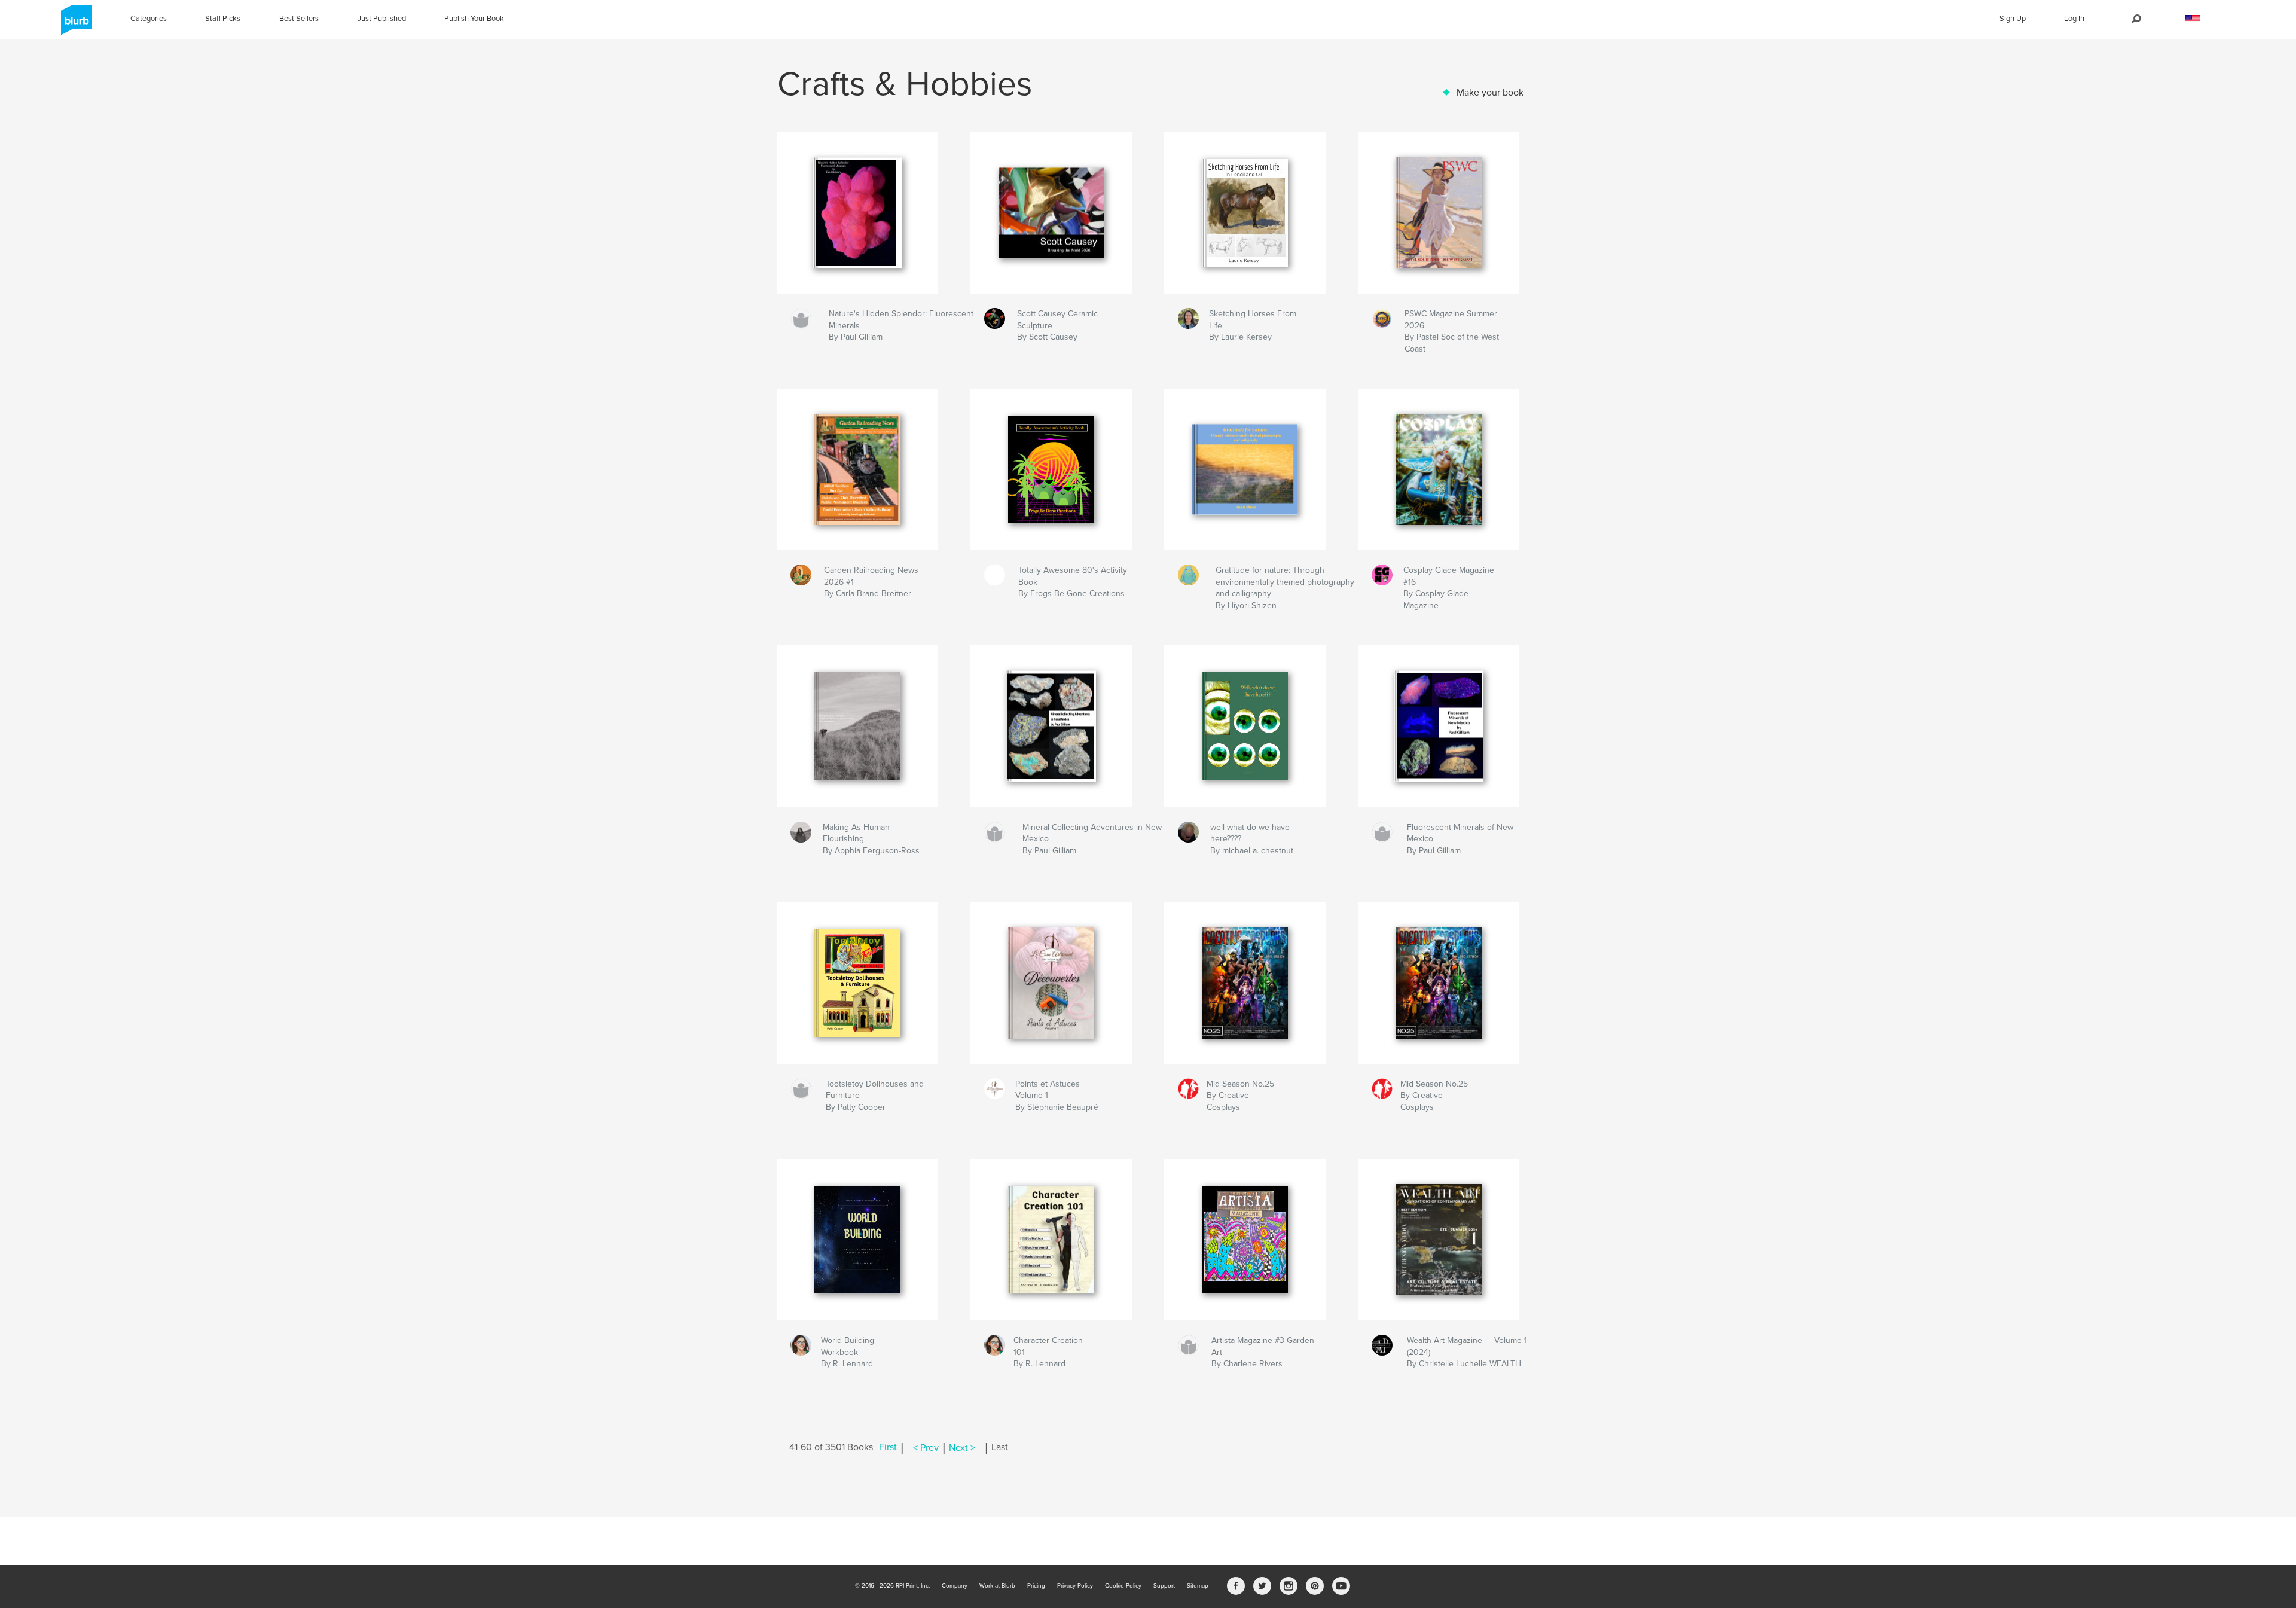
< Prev (926, 1448)
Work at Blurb (997, 1586)
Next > (962, 1448)
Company (955, 1586)
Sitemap (1198, 1586)
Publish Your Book (474, 19)
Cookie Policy (1123, 1586)
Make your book (1490, 93)
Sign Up (2013, 19)
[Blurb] (74, 25)
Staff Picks (223, 19)
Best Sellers (299, 19)
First (888, 1448)
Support (1164, 1586)
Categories (149, 19)
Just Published (382, 19)
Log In (2074, 19)
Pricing (1036, 1586)
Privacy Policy (1075, 1586)
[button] (2193, 19)
